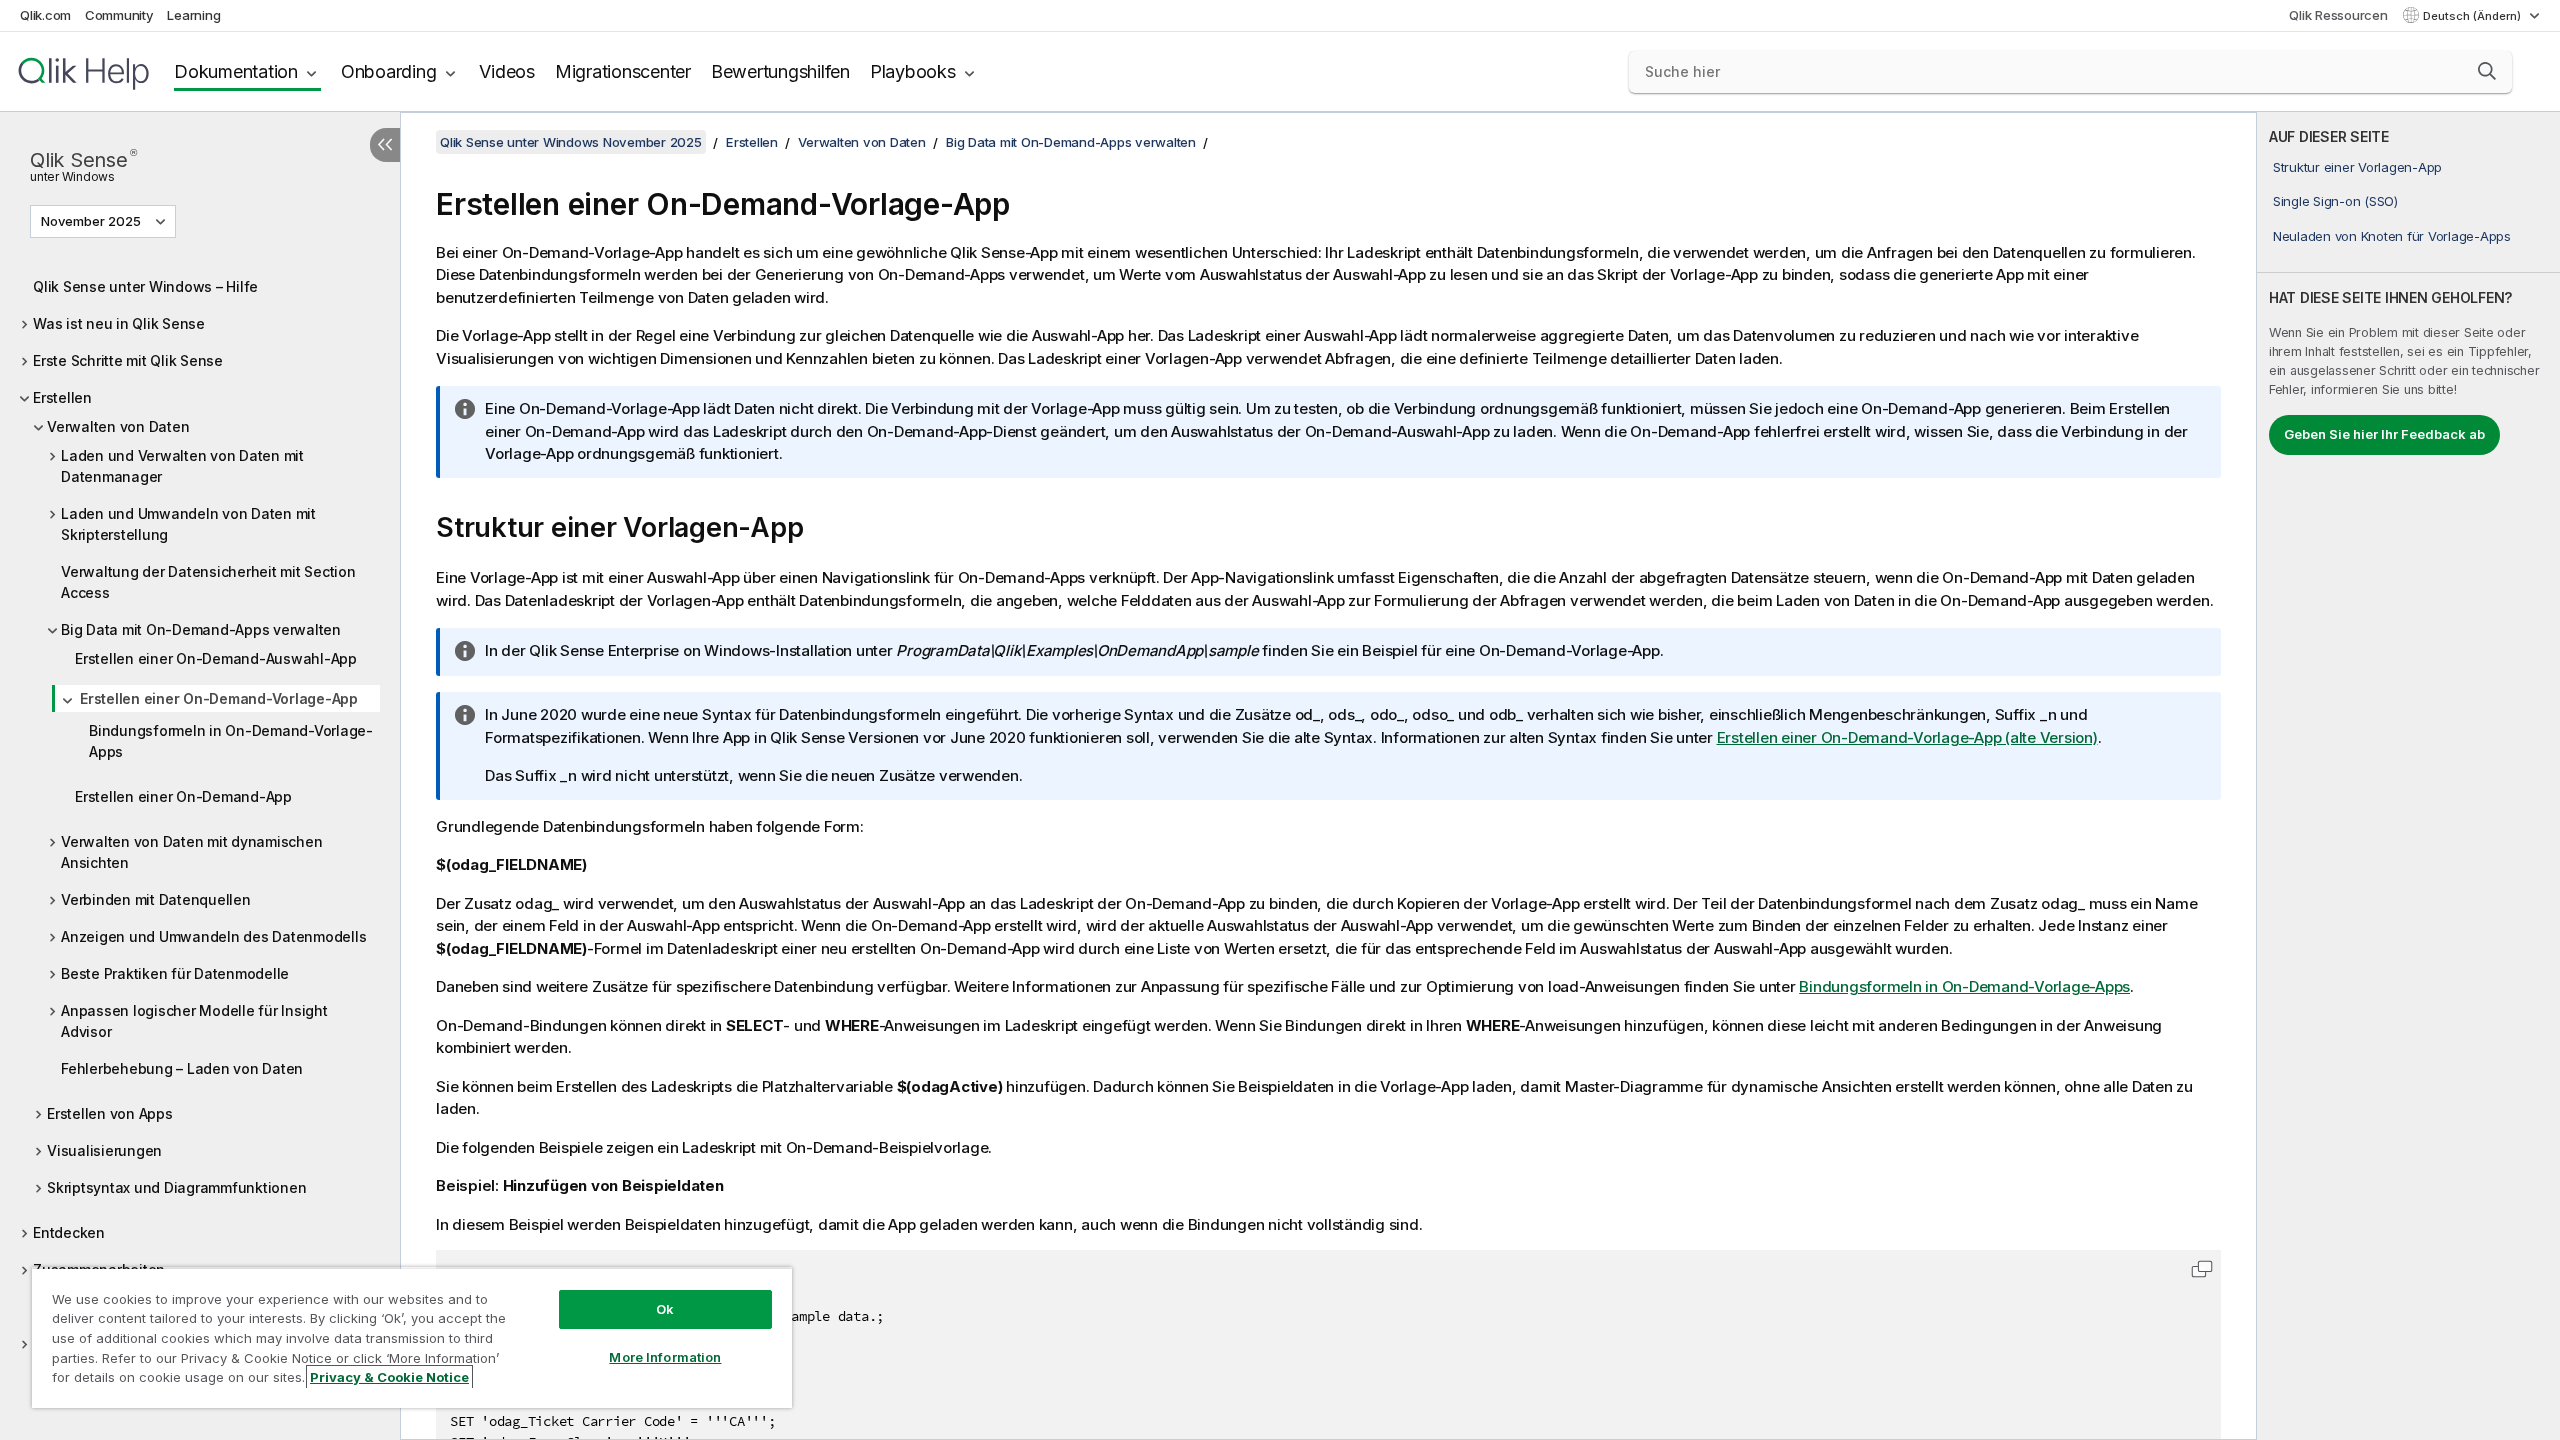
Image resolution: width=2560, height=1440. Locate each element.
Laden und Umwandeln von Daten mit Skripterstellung (188, 524)
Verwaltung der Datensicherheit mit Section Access (208, 582)
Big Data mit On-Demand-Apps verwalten (201, 629)
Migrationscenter (623, 71)
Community (119, 15)
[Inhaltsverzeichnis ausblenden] (385, 145)
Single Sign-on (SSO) (2335, 201)
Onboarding (389, 71)
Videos (507, 71)
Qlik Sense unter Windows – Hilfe (145, 286)
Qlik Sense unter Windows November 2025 (571, 142)
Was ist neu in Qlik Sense (119, 323)
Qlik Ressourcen (2338, 15)
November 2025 (91, 221)
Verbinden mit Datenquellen (156, 899)
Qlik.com (45, 15)
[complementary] (2408, 776)
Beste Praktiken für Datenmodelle (175, 973)
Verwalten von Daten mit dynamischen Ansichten (191, 852)
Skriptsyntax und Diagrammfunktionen (176, 1187)
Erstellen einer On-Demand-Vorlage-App (219, 698)
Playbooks (913, 71)
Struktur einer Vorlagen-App (2357, 167)
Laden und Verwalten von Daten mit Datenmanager (182, 466)
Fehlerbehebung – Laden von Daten (182, 1068)
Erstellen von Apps (110, 1113)
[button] (2487, 71)
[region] (412, 1337)
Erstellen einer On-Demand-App (183, 796)
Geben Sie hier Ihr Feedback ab (2384, 434)
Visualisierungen (104, 1150)
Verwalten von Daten (118, 426)
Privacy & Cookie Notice (389, 1377)
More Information (665, 1357)
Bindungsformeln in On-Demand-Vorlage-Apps (231, 741)
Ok (665, 1309)
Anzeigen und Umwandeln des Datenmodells (213, 936)
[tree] (200, 828)
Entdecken (69, 1232)
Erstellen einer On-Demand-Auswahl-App (216, 658)
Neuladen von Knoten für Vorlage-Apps (2392, 236)
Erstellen (62, 397)
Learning (193, 15)
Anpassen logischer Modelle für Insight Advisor (194, 1021)
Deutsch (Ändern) (2473, 16)
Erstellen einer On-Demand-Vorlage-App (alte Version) (1907, 737)
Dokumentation (236, 71)
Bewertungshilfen (780, 71)
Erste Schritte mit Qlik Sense (128, 360)
